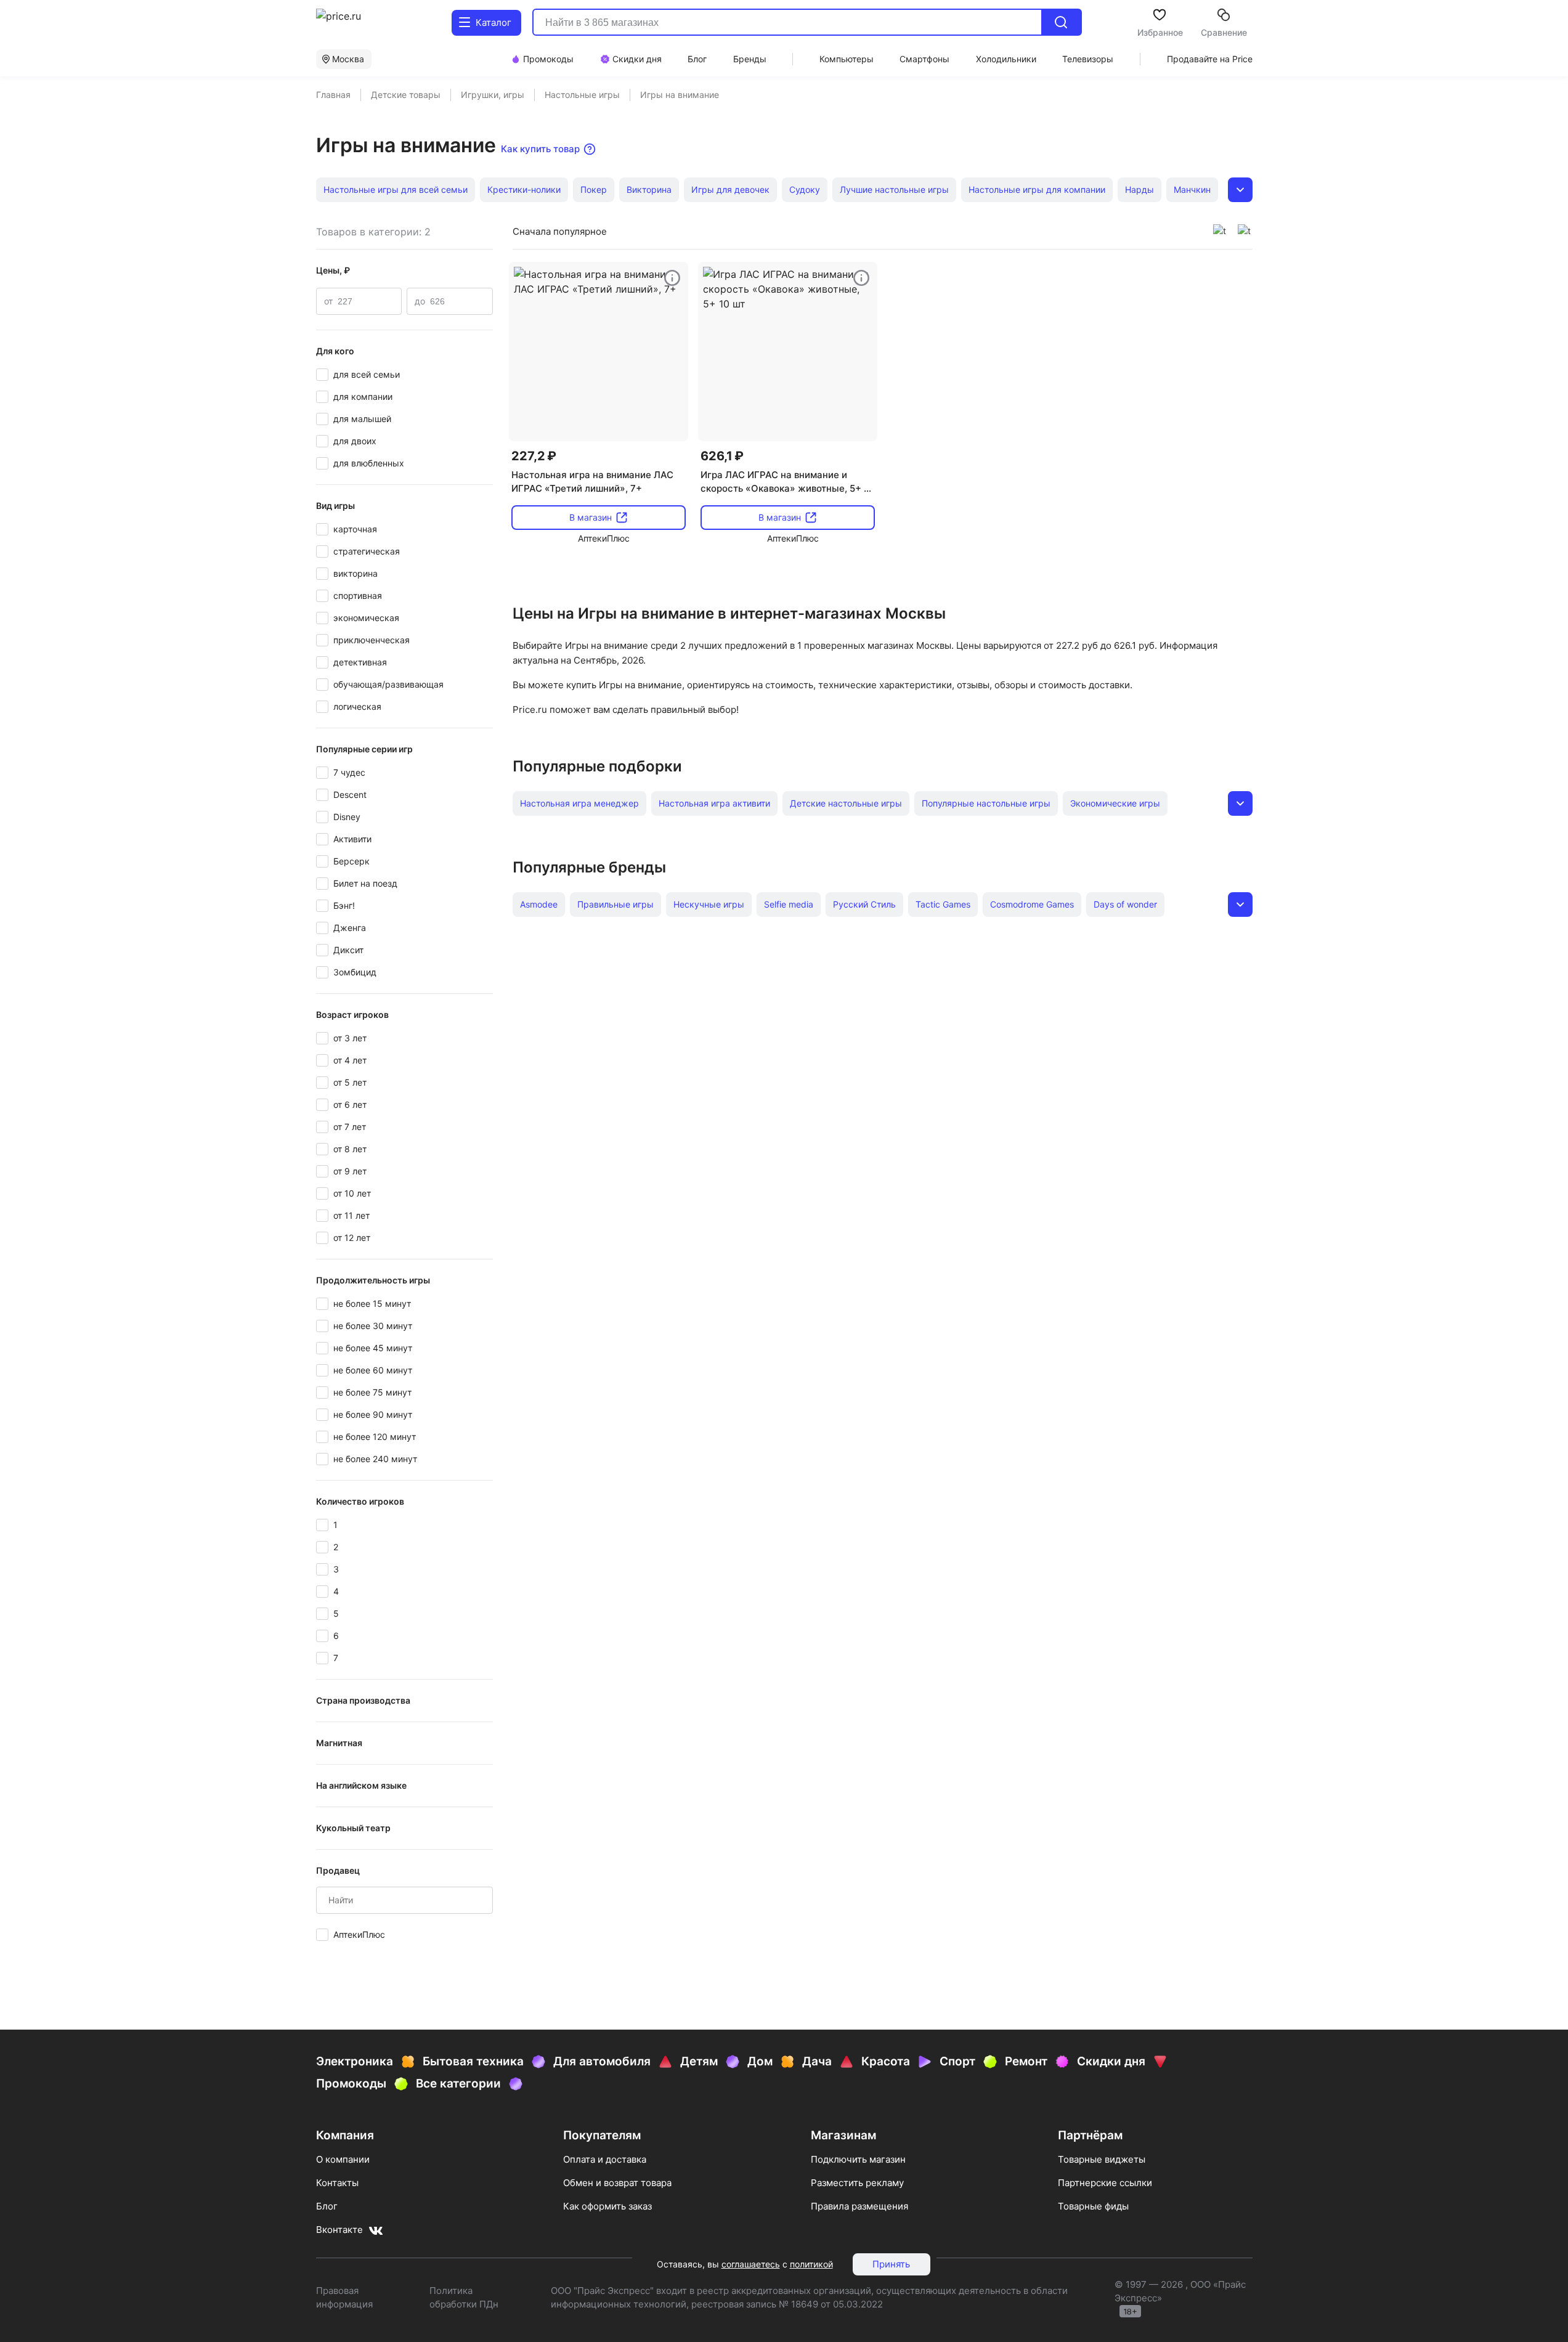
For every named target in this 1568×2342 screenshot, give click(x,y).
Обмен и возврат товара (617, 2183)
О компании (343, 2159)
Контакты (337, 2183)
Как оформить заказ (607, 2206)
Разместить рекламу (857, 2183)
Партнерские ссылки (1105, 2183)
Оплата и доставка (605, 2159)
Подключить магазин (858, 2159)
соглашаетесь (751, 2264)
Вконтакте (339, 2230)
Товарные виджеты (1102, 2159)
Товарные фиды (1093, 2206)
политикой (811, 2264)
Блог (327, 2206)
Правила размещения (859, 2206)
